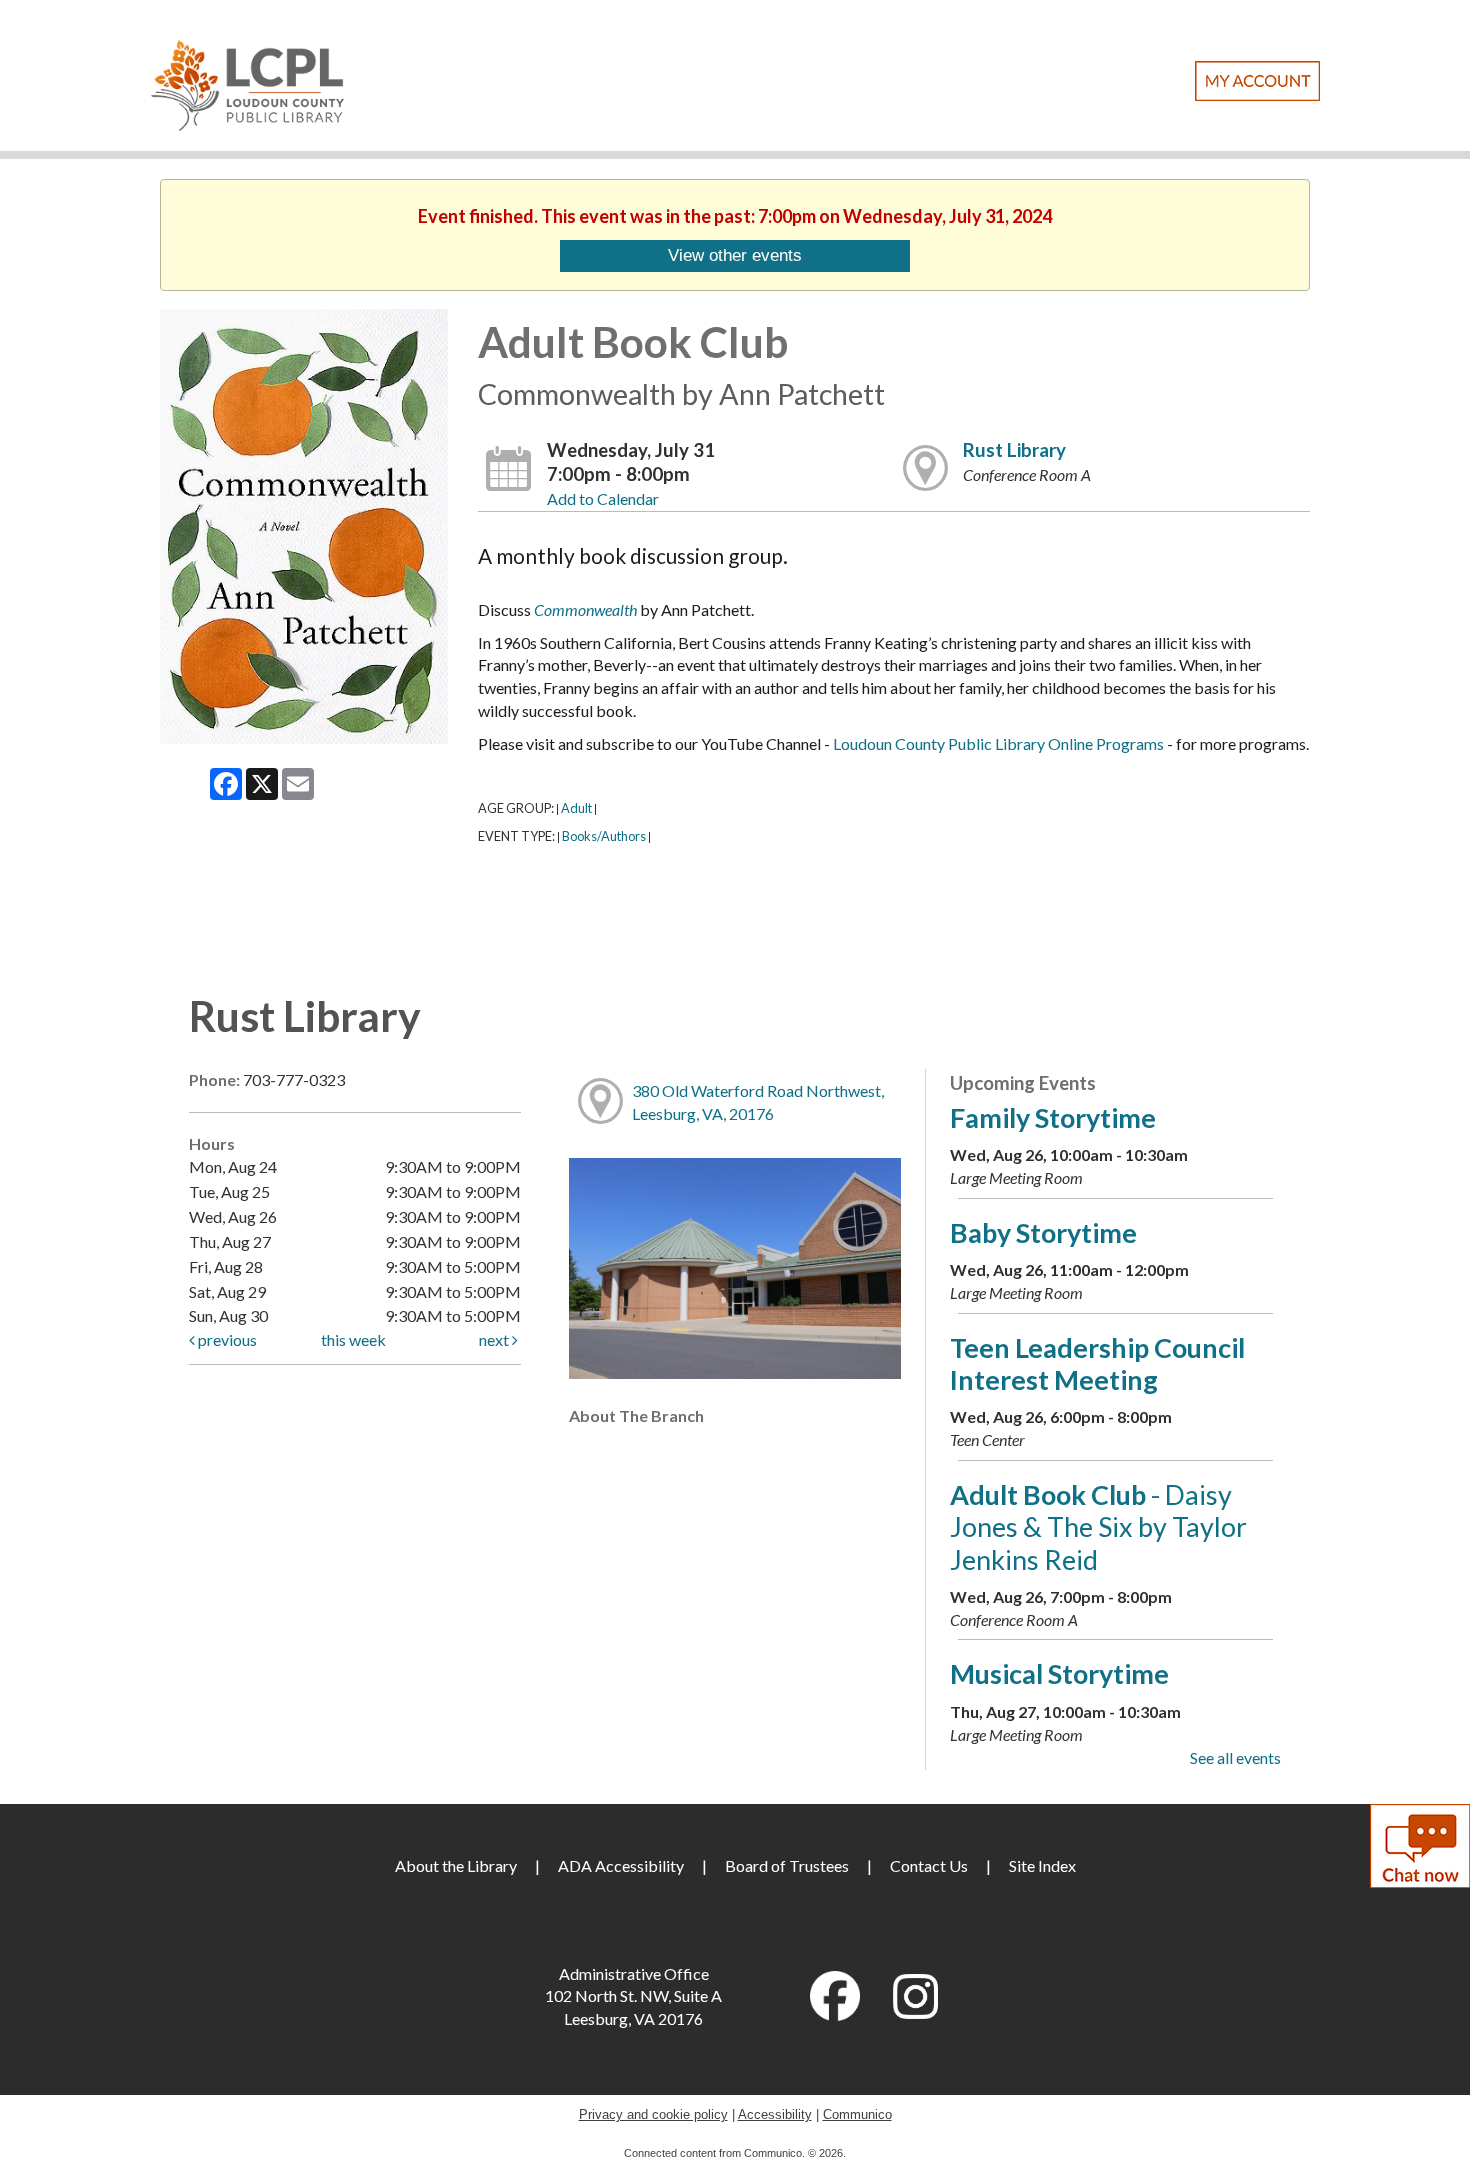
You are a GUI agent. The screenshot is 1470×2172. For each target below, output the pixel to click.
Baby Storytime (1043, 1232)
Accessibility (775, 2114)
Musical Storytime (1059, 1673)
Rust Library (1014, 450)
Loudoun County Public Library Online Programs (998, 743)
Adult (576, 808)
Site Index (1042, 1865)
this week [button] (353, 1339)
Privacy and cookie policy (653, 2114)
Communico (857, 2114)
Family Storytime (1053, 1117)
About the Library (456, 1865)
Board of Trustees (787, 1865)
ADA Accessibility (621, 1865)
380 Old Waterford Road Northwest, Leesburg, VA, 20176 (758, 1102)
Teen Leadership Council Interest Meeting (1097, 1363)
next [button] (495, 1339)
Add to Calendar (603, 498)
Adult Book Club (1098, 1527)
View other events (735, 255)
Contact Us (929, 1865)
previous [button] (226, 1339)
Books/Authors (604, 836)
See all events (1235, 1757)
